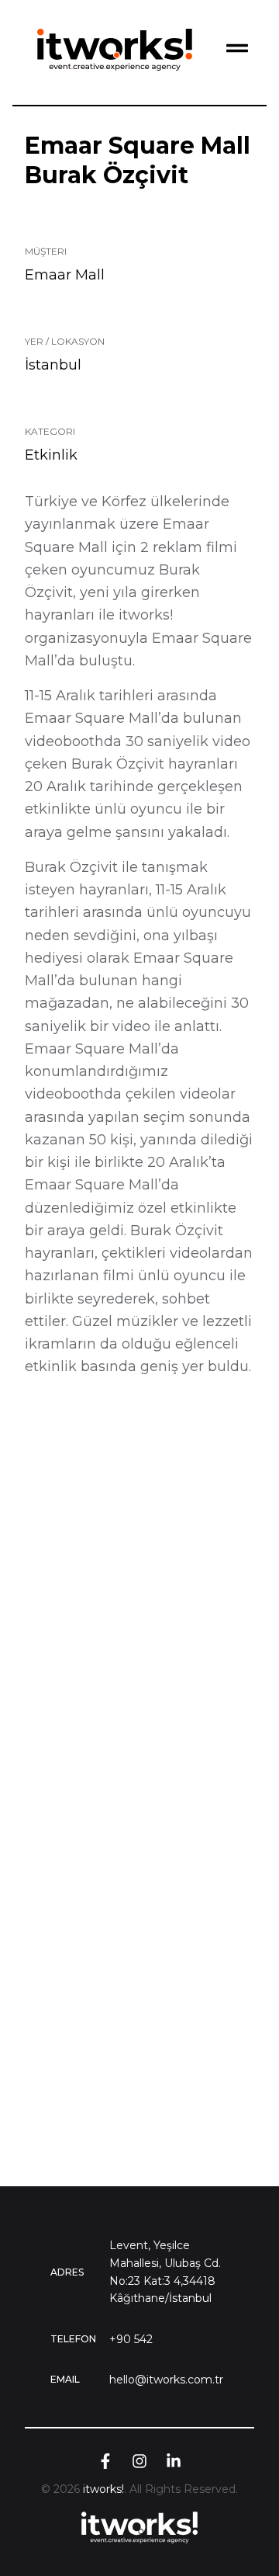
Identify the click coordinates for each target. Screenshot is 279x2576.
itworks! (103, 2489)
